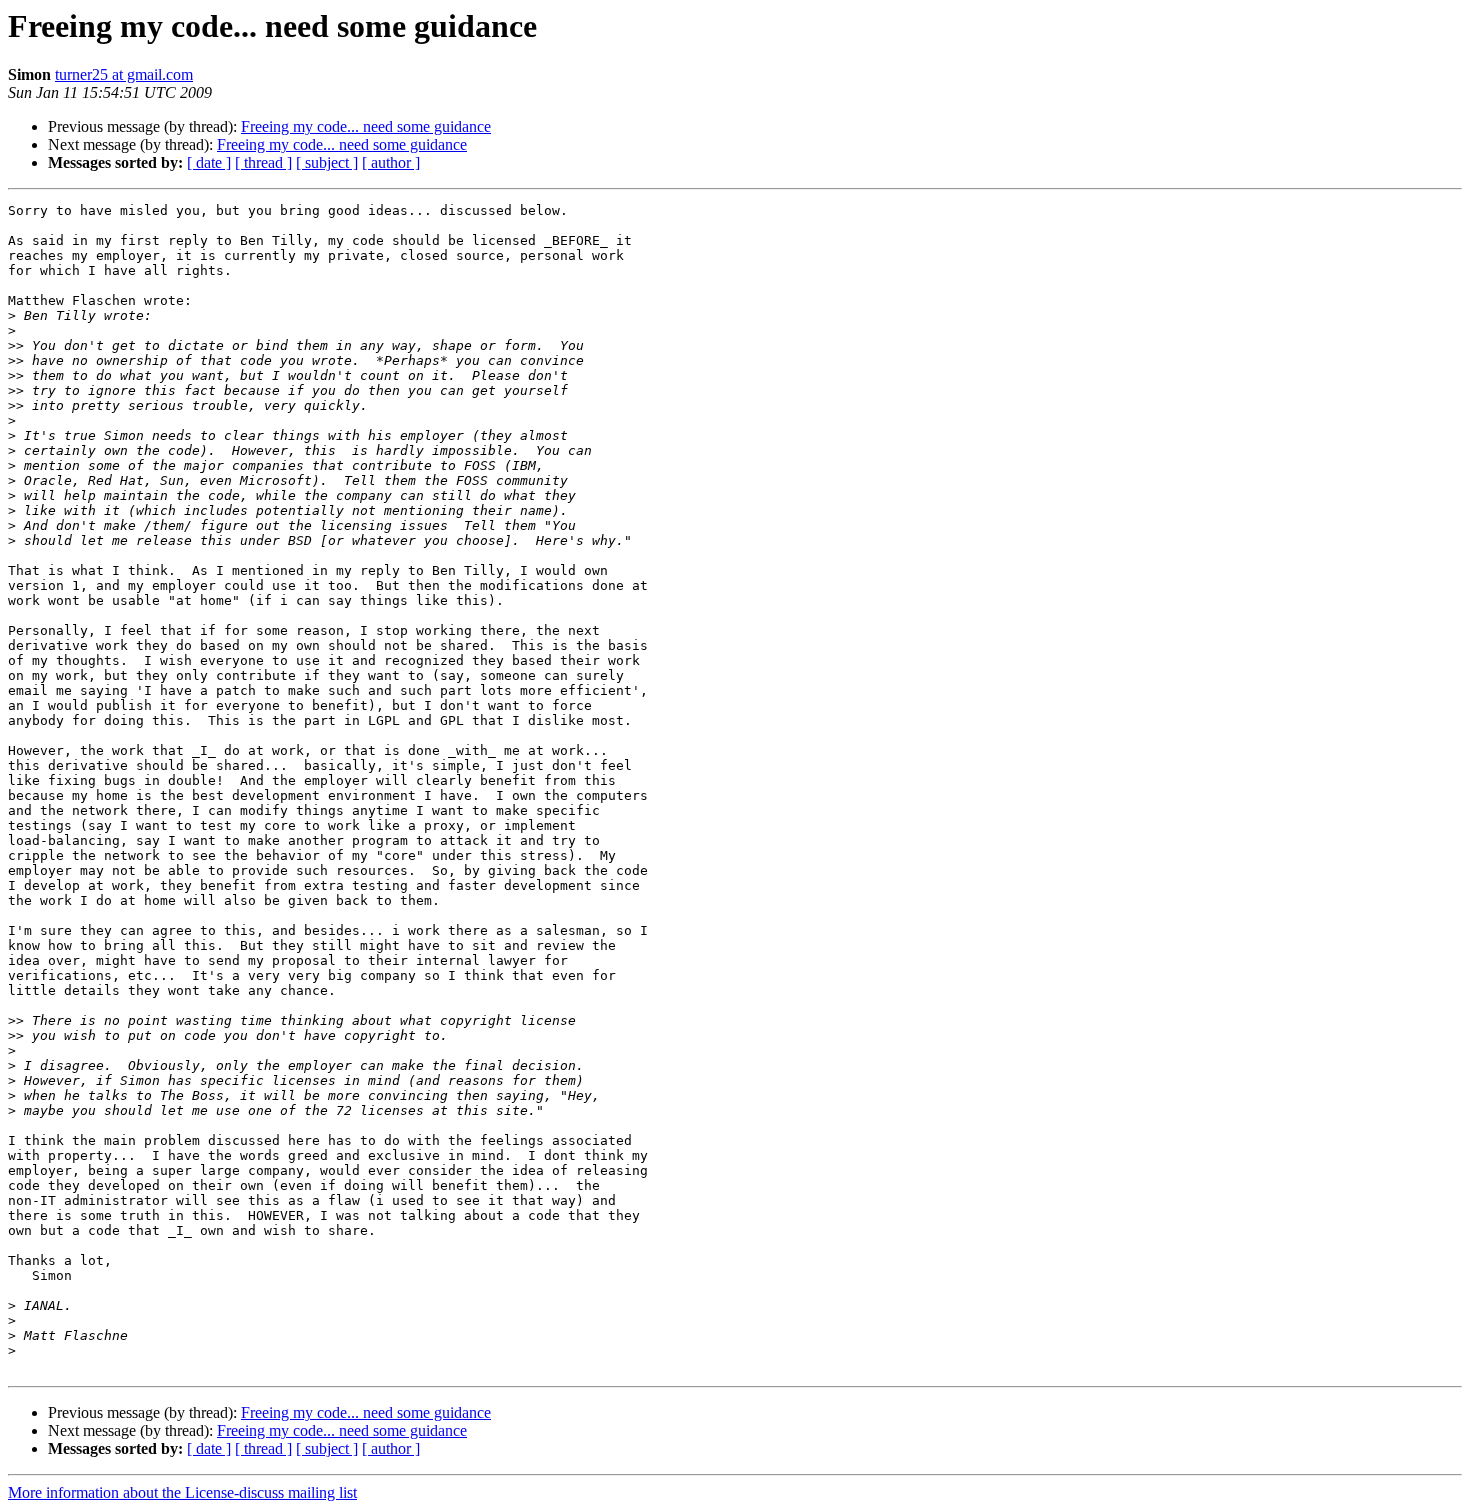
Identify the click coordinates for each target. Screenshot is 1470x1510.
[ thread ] (263, 162)
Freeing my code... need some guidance (366, 126)
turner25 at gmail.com (124, 74)
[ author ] (391, 162)
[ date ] (209, 162)
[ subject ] (327, 162)
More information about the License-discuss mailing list (182, 1492)
